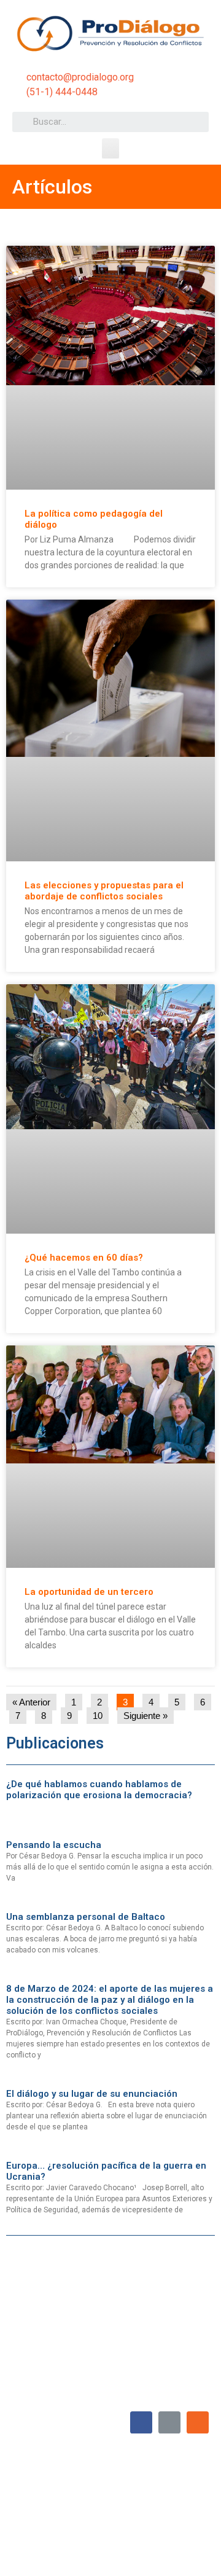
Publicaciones (99, 2521)
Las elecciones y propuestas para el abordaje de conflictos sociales (104, 891)
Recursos (187, 2521)
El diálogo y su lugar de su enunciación (92, 2094)
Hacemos (139, 2493)
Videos (147, 2521)
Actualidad (185, 2493)
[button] (110, 148)
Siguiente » (145, 1716)
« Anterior (31, 1702)
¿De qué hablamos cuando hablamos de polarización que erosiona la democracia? (99, 1790)
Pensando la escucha (54, 1845)
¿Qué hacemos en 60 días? (84, 1258)
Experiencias (41, 2521)
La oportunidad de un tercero (89, 1592)
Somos (99, 2493)
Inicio (66, 2493)
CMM (194, 2550)
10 (100, 1714)
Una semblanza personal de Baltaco (86, 1917)
